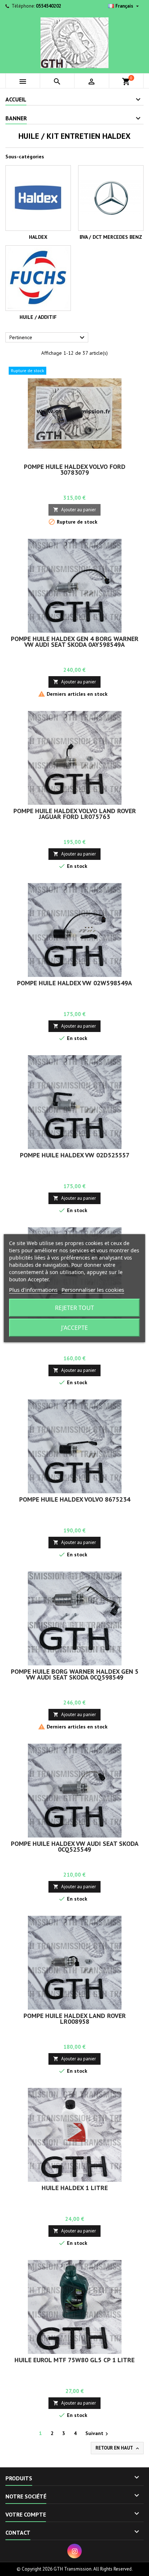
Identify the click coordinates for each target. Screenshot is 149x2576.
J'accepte (74, 1328)
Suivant (98, 2434)
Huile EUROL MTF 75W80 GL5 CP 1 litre (74, 2360)
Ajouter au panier (74, 510)
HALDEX (38, 237)
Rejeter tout (74, 1308)
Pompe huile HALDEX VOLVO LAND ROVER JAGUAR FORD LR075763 (75, 814)
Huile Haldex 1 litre (75, 2188)
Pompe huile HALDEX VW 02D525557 (75, 1155)
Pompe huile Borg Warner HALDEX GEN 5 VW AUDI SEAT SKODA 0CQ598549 (75, 1674)
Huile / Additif (38, 317)
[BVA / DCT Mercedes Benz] (111, 198)
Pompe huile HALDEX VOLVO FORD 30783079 (75, 469)
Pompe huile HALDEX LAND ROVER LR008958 (75, 2019)
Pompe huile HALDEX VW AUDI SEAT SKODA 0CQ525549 (75, 1846)
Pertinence (48, 338)
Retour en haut (118, 2448)
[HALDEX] (38, 198)
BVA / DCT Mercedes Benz (111, 237)
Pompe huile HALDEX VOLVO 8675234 (75, 1499)
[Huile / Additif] (38, 278)
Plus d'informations (33, 1290)
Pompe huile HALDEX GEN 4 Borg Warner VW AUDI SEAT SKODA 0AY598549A (75, 642)
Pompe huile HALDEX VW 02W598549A (74, 983)
